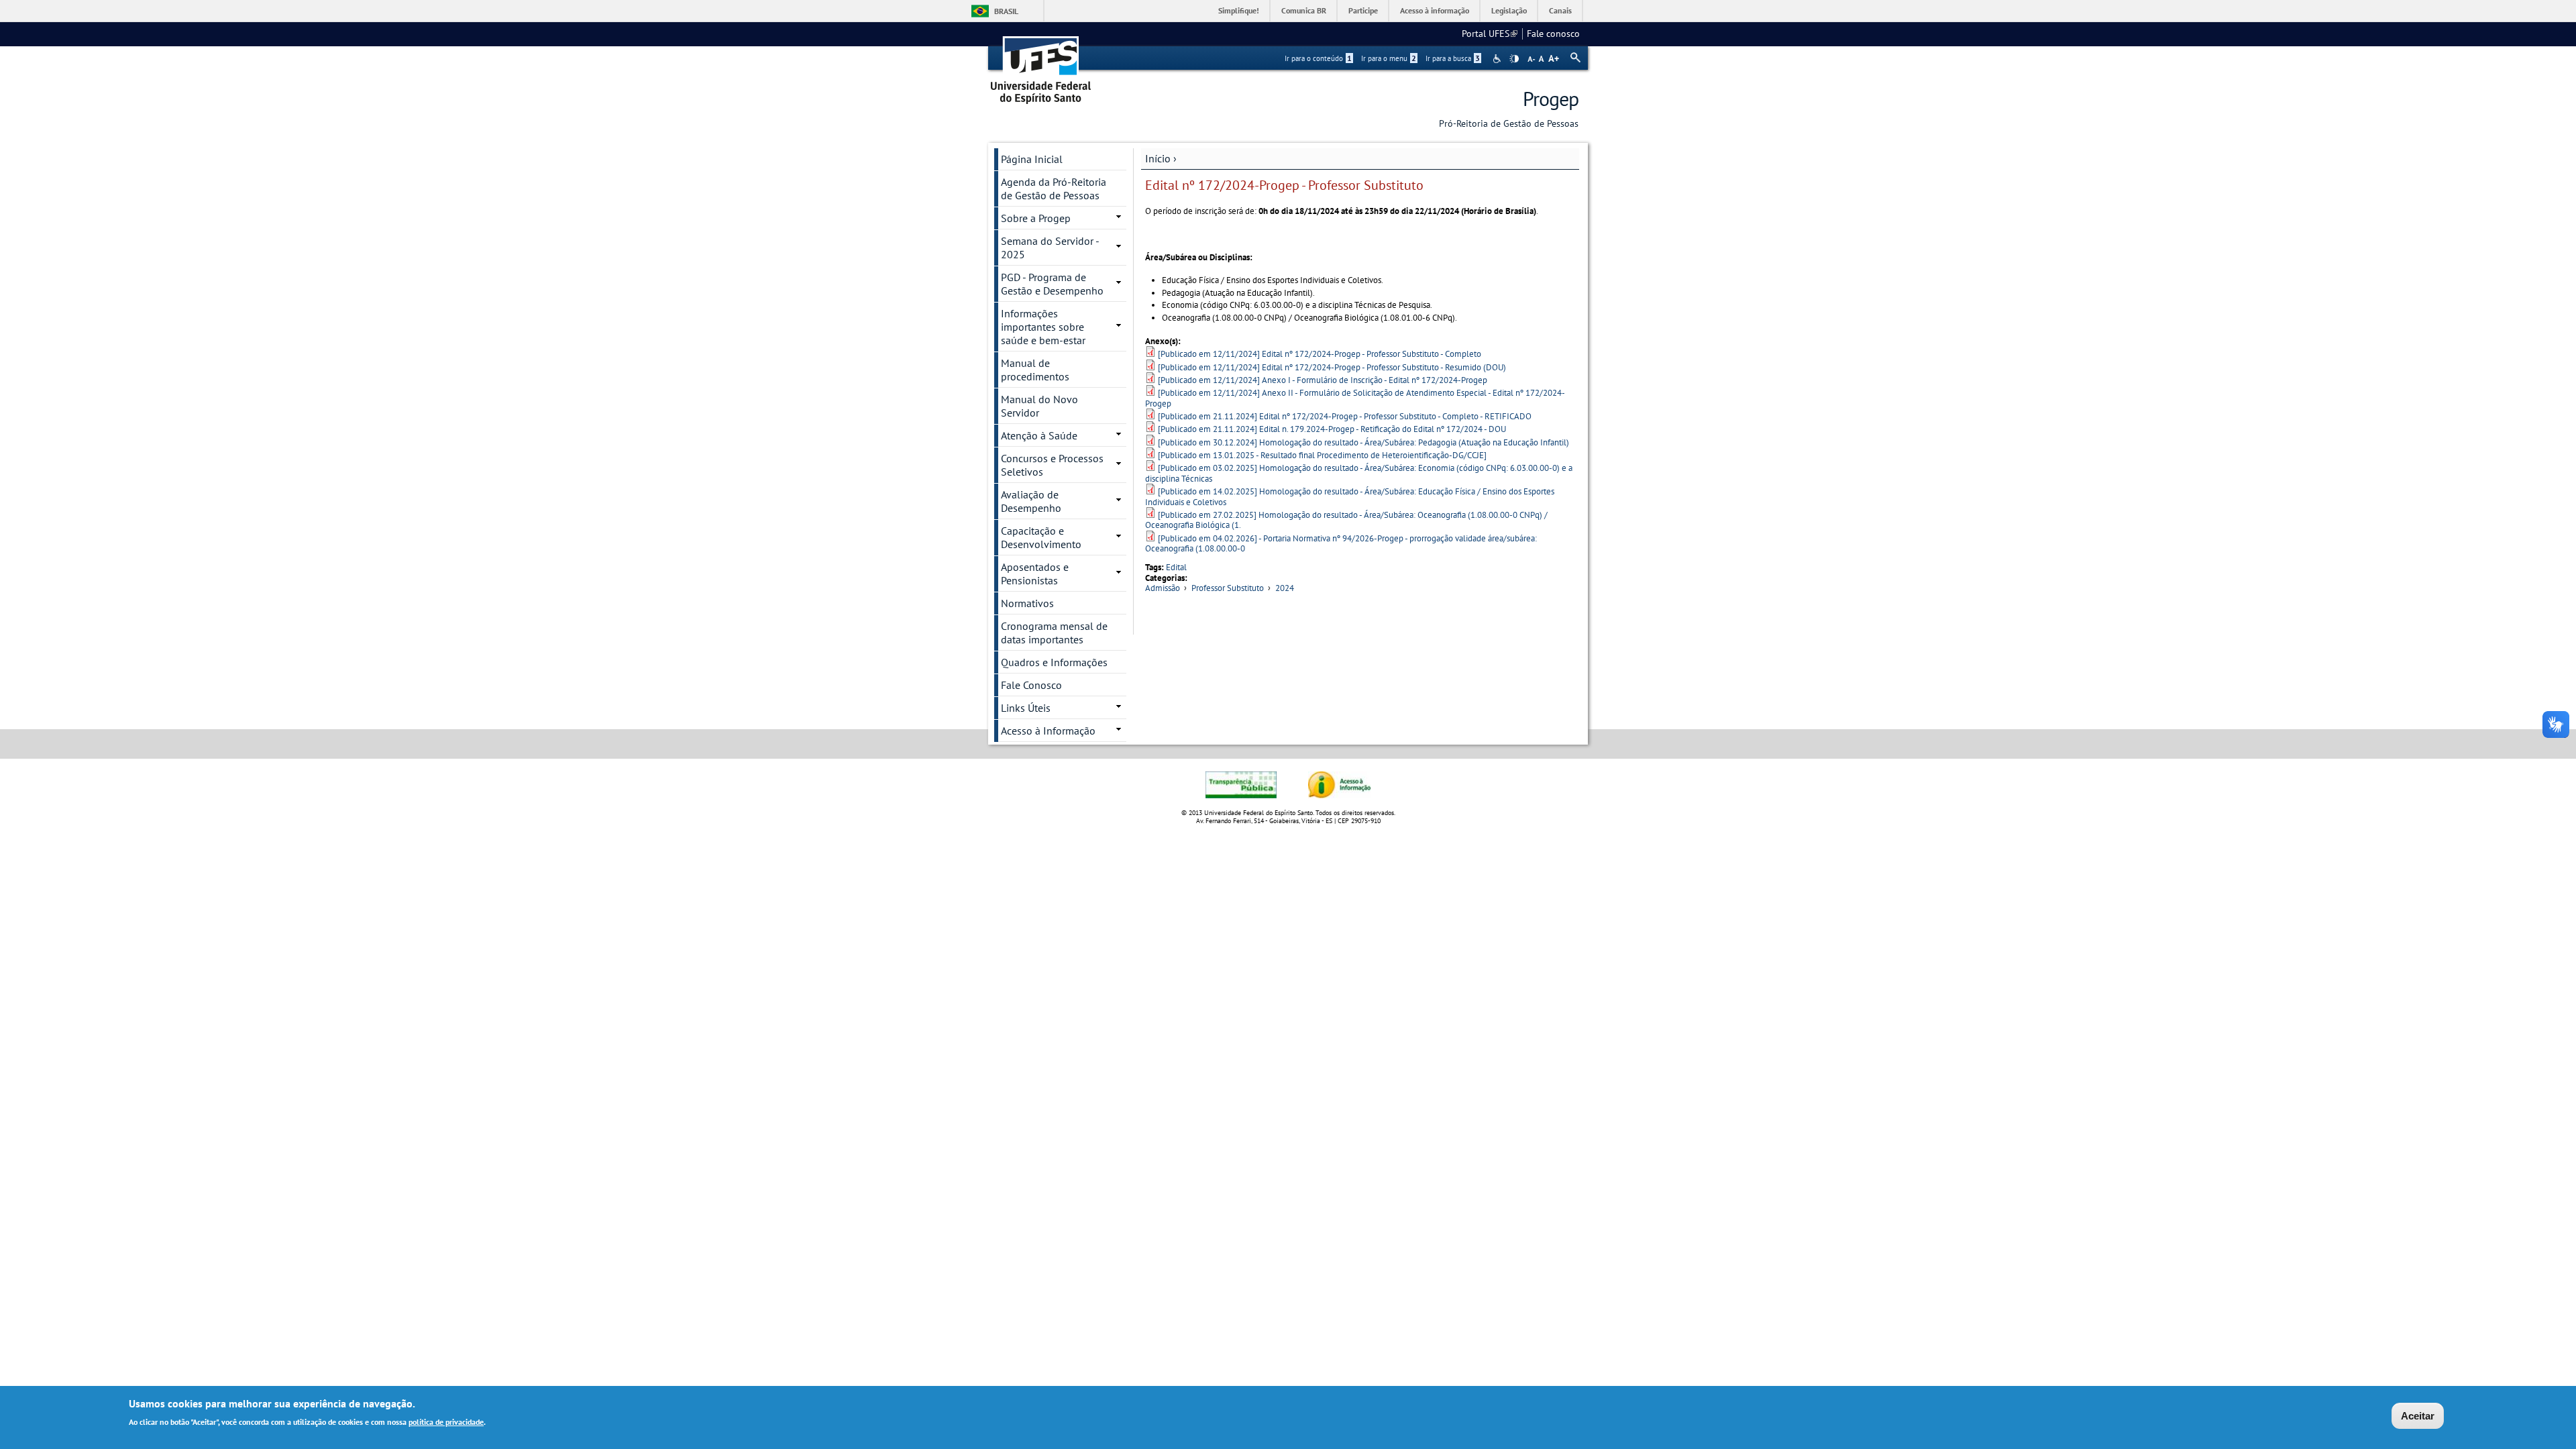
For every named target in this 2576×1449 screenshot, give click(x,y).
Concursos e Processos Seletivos (1052, 465)
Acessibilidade (1498, 59)
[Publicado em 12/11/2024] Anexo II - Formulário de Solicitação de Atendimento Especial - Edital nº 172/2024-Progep (1355, 398)
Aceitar (2418, 1416)
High (1514, 59)
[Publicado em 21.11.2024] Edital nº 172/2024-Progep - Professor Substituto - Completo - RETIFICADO (1345, 416)
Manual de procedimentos (1035, 370)
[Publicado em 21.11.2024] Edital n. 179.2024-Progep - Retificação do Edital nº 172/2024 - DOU (1332, 429)
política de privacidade (446, 1421)
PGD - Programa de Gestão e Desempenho (1052, 284)
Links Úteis (1026, 708)
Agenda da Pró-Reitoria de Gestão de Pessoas (1054, 189)
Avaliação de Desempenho (1031, 501)
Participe (1363, 10)
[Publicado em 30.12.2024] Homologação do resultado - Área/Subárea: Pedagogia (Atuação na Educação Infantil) (1363, 442)
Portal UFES (1490, 34)
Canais (1560, 10)
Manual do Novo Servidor (1039, 406)
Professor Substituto (1228, 588)
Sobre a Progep (1036, 218)
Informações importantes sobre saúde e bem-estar (1043, 327)
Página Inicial (1032, 159)
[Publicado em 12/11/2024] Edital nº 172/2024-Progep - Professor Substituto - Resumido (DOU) (1332, 367)
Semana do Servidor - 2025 (1050, 248)
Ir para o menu (1389, 58)
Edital (1176, 567)
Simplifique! (1239, 10)
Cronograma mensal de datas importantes (1054, 633)
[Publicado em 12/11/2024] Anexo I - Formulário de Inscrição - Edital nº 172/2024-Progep (1323, 380)
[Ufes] (1041, 65)
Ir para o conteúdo (1318, 58)
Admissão (1163, 588)
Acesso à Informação (1048, 731)
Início (1158, 158)
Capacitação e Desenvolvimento (1041, 537)
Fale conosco (1553, 34)
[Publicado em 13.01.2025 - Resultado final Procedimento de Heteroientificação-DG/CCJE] (1322, 455)
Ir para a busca (1453, 58)
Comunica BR (1304, 10)
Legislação (1509, 10)
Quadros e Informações (1054, 662)
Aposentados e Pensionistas (1035, 574)
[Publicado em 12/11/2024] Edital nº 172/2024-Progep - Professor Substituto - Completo (1320, 354)
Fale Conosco (1031, 685)
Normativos (1027, 603)
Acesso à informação (1435, 10)
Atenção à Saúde (1039, 435)
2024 (1285, 588)
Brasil (1006, 11)
